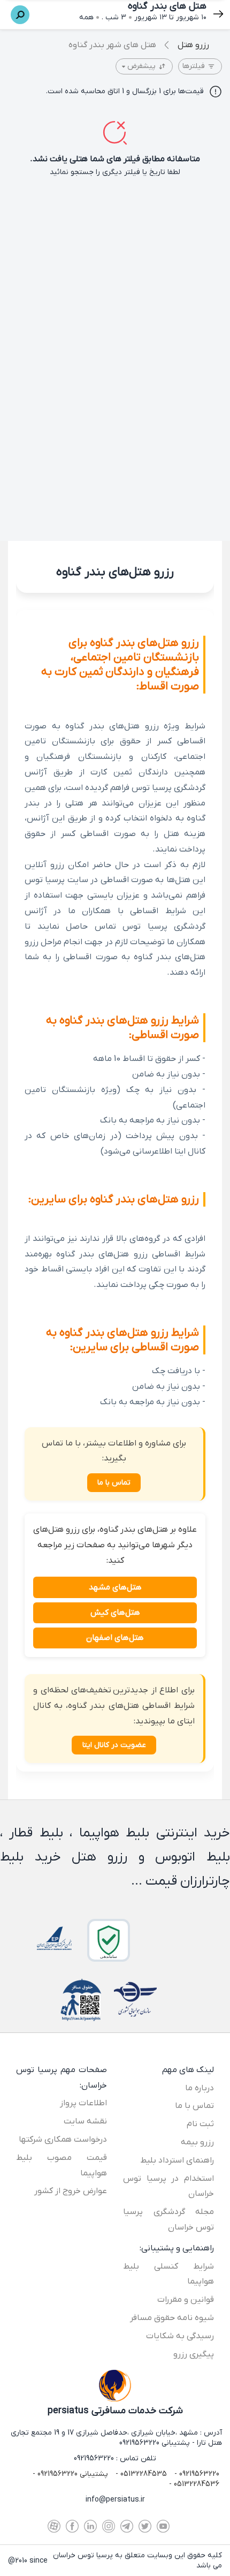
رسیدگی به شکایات (180, 2336)
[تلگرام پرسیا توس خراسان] (127, 2526)
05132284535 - (140, 2474)
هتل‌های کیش (115, 1613)
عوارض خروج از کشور (71, 2191)
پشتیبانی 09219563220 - (70, 2474)
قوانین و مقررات (186, 2300)
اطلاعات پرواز (83, 2103)
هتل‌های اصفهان (115, 1638)
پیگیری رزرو (194, 2354)
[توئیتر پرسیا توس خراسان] (145, 2526)
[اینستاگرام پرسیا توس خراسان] (109, 2526)
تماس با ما (114, 1483)
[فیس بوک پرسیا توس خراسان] (72, 2526)
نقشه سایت (85, 2121)
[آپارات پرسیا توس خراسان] (54, 2526)
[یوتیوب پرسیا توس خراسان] (163, 2526)
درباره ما (200, 2088)
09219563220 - (196, 2474)
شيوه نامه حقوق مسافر (172, 2318)
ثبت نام (200, 2124)
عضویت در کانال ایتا (114, 1745)
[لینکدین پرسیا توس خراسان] (90, 2526)
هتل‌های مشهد (115, 1587)
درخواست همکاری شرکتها (63, 2140)
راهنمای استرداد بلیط (177, 2160)
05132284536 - (194, 2484)
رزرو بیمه (197, 2142)
